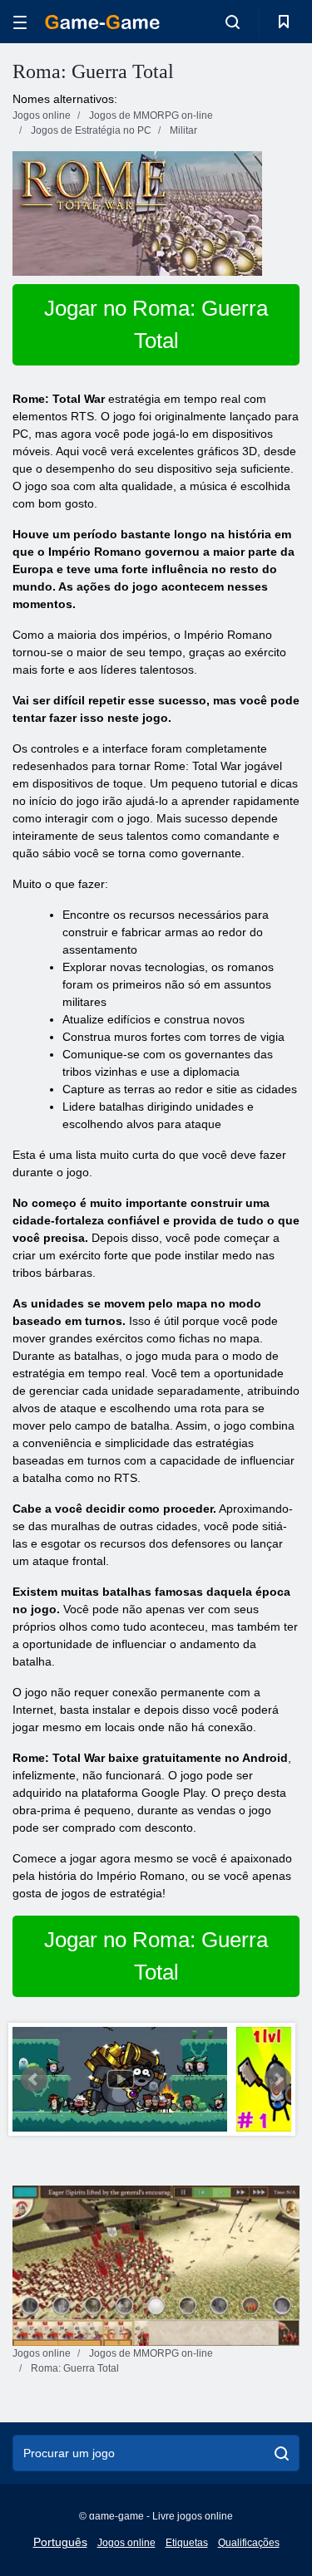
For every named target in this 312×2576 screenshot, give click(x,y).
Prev (34, 2079)
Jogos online (126, 2543)
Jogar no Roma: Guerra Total (156, 324)
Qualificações (249, 2543)
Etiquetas (187, 2543)
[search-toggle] (233, 22)
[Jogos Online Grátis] (102, 22)
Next (278, 2079)
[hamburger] (20, 22)
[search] (282, 2453)
